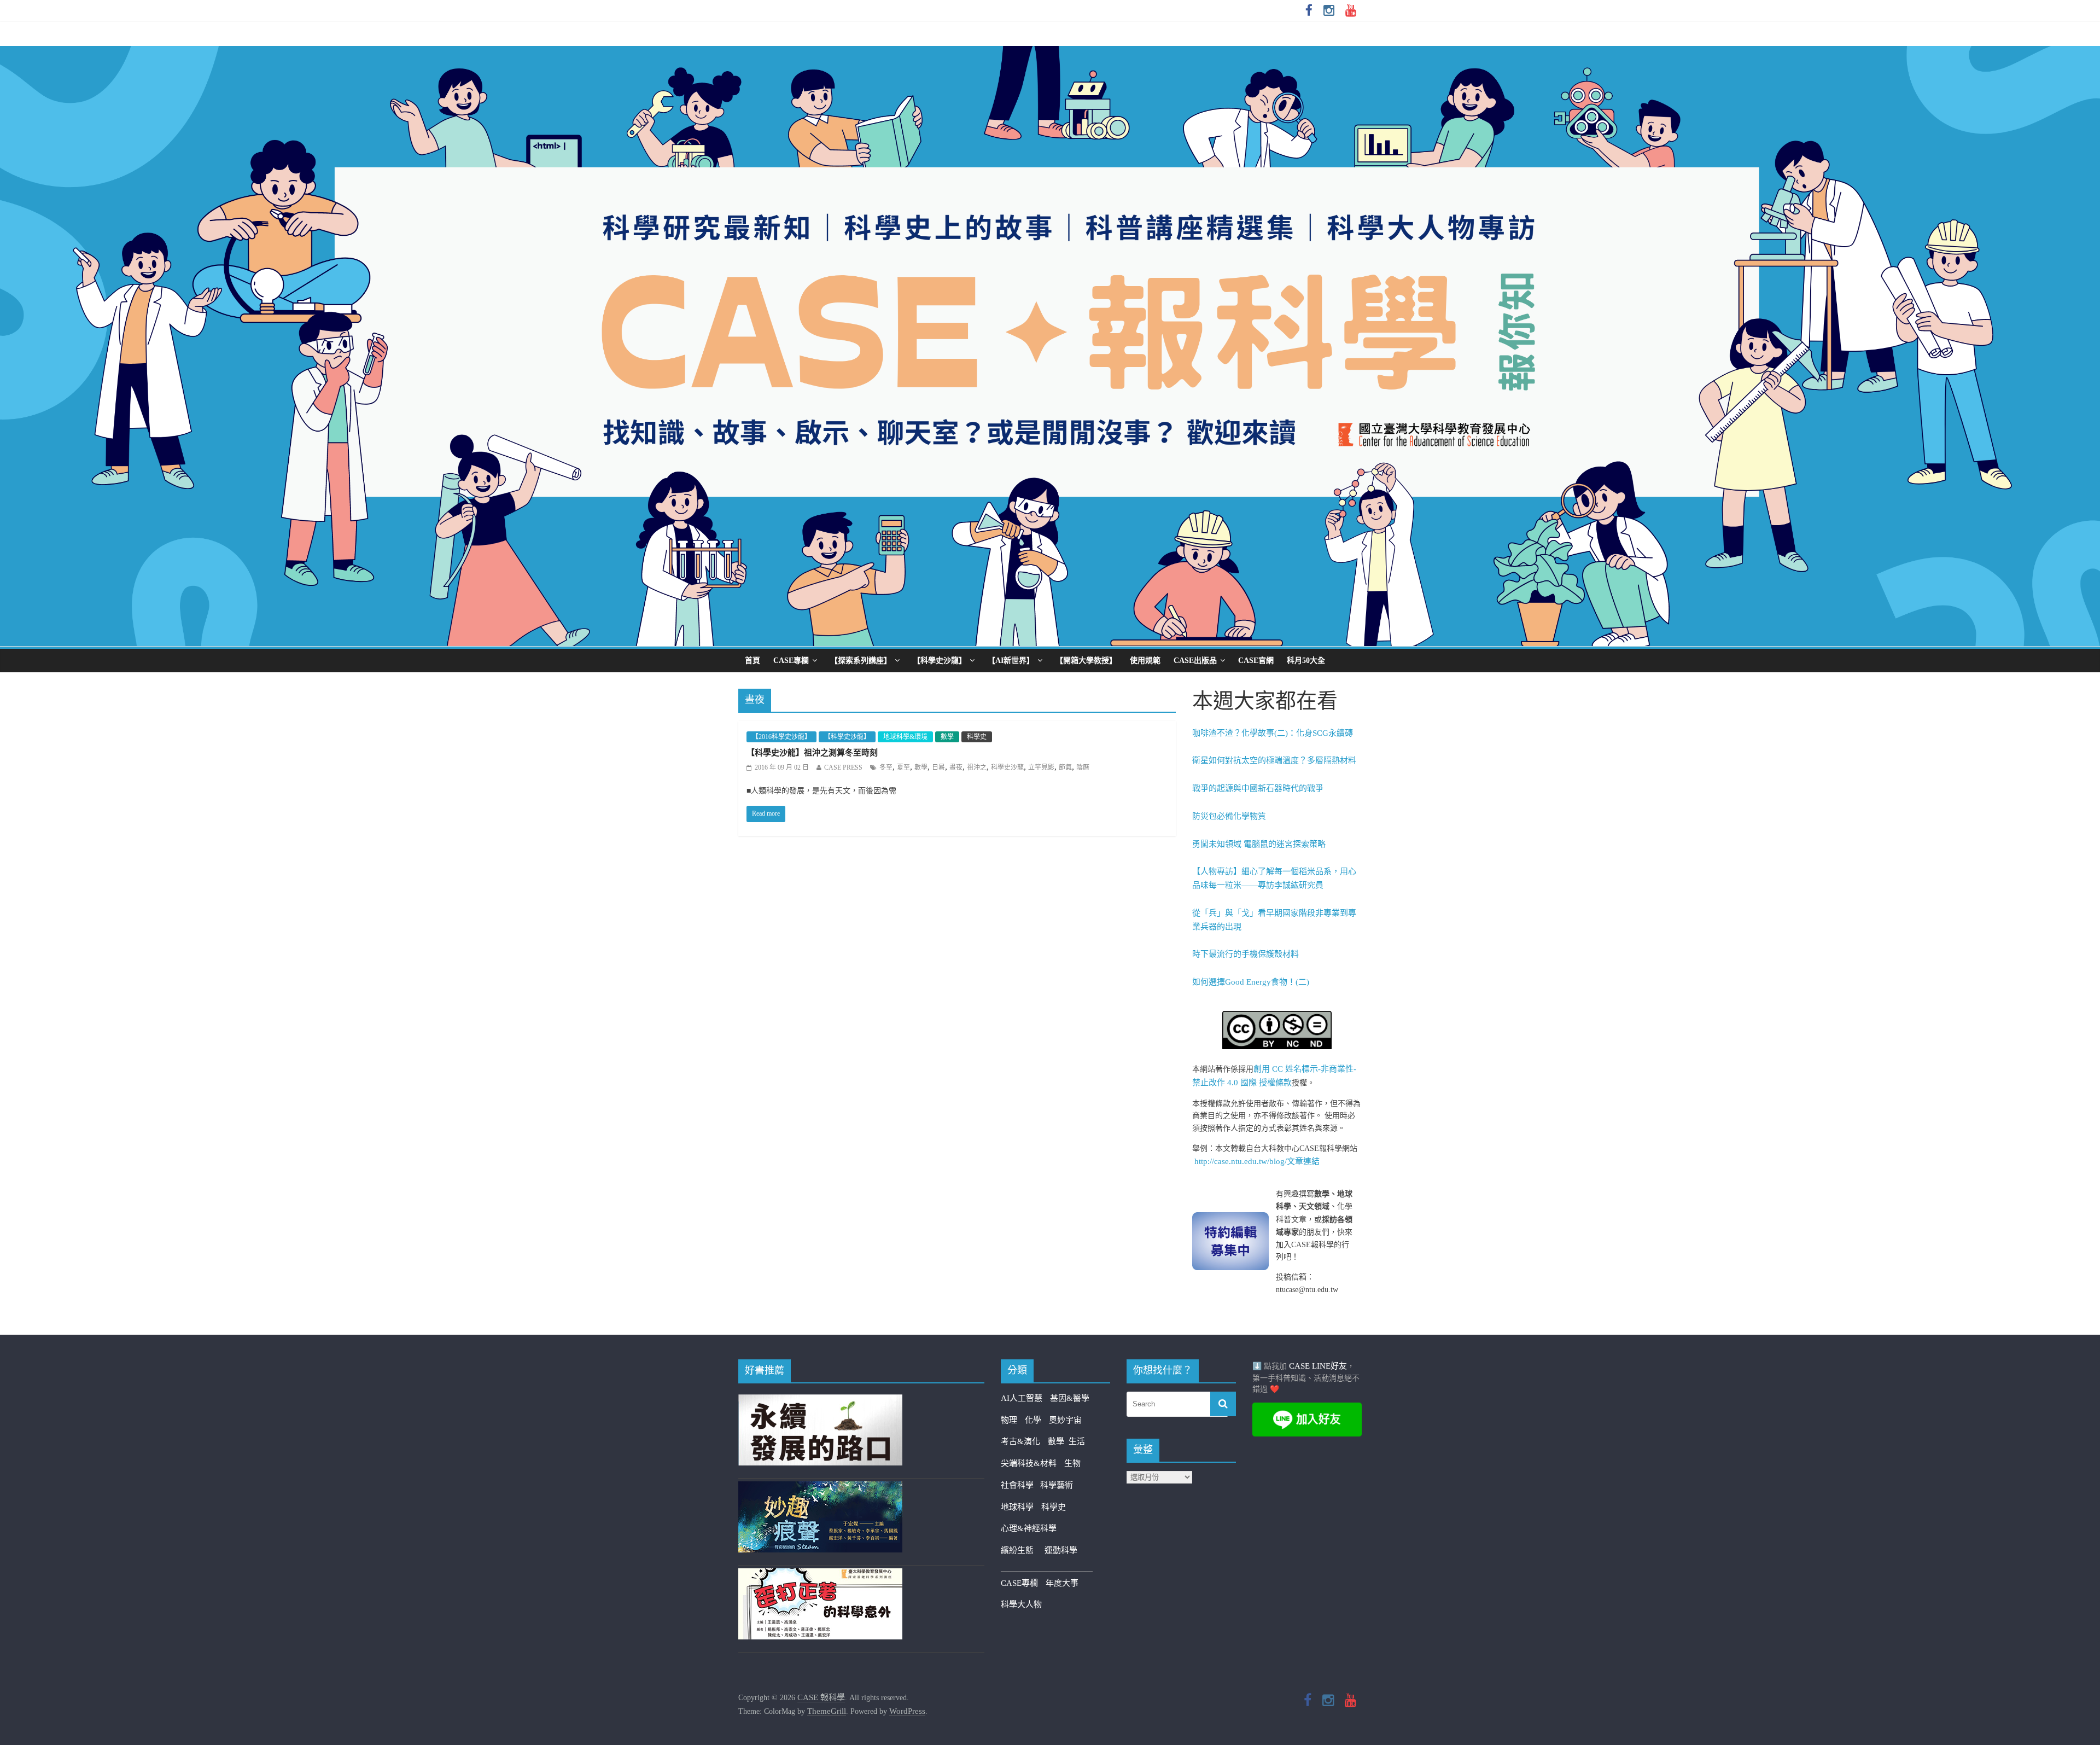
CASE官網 (1256, 661)
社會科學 (1020, 1485)
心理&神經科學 (1029, 1528)
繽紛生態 (1023, 1550)
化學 (1033, 1420)
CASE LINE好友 (1318, 1366)
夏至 (903, 767)
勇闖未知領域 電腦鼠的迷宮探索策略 (1259, 844)
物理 (1009, 1420)
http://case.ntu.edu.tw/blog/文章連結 (1257, 1161)
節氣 (1065, 767)
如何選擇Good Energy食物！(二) (1251, 982)
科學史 (977, 737)
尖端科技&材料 (1029, 1463)
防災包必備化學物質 (1229, 816)
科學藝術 (1057, 1485)
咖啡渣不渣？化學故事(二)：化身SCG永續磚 (1273, 733)
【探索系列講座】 (861, 661)
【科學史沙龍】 (940, 661)
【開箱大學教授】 (1086, 661)
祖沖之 (977, 767)
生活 (1077, 1441)
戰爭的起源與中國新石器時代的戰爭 (1258, 788)
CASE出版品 (1195, 661)
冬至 (886, 767)
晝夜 (956, 767)
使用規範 (1145, 661)
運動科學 (1061, 1550)
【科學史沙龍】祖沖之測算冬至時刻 (812, 753)
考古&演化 (1020, 1441)
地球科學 (1017, 1507)
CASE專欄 (791, 661)
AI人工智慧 (1022, 1398)
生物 (1072, 1463)
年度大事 (1062, 1583)
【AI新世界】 (1011, 661)
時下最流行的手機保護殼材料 (1246, 954)
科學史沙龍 (1007, 767)
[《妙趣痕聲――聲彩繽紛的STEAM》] (820, 1488)
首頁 (752, 661)
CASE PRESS (843, 767)
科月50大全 (1306, 661)
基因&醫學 (1070, 1398)
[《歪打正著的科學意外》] (820, 1575)
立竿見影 (1041, 767)
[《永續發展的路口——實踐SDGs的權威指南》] (820, 1401)
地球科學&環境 (905, 737)
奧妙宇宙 (1065, 1420)
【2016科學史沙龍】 (781, 737)
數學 (947, 737)
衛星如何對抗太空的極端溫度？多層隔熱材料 (1274, 760)
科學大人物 (1021, 1604)
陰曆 (1083, 767)
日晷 (938, 767)
